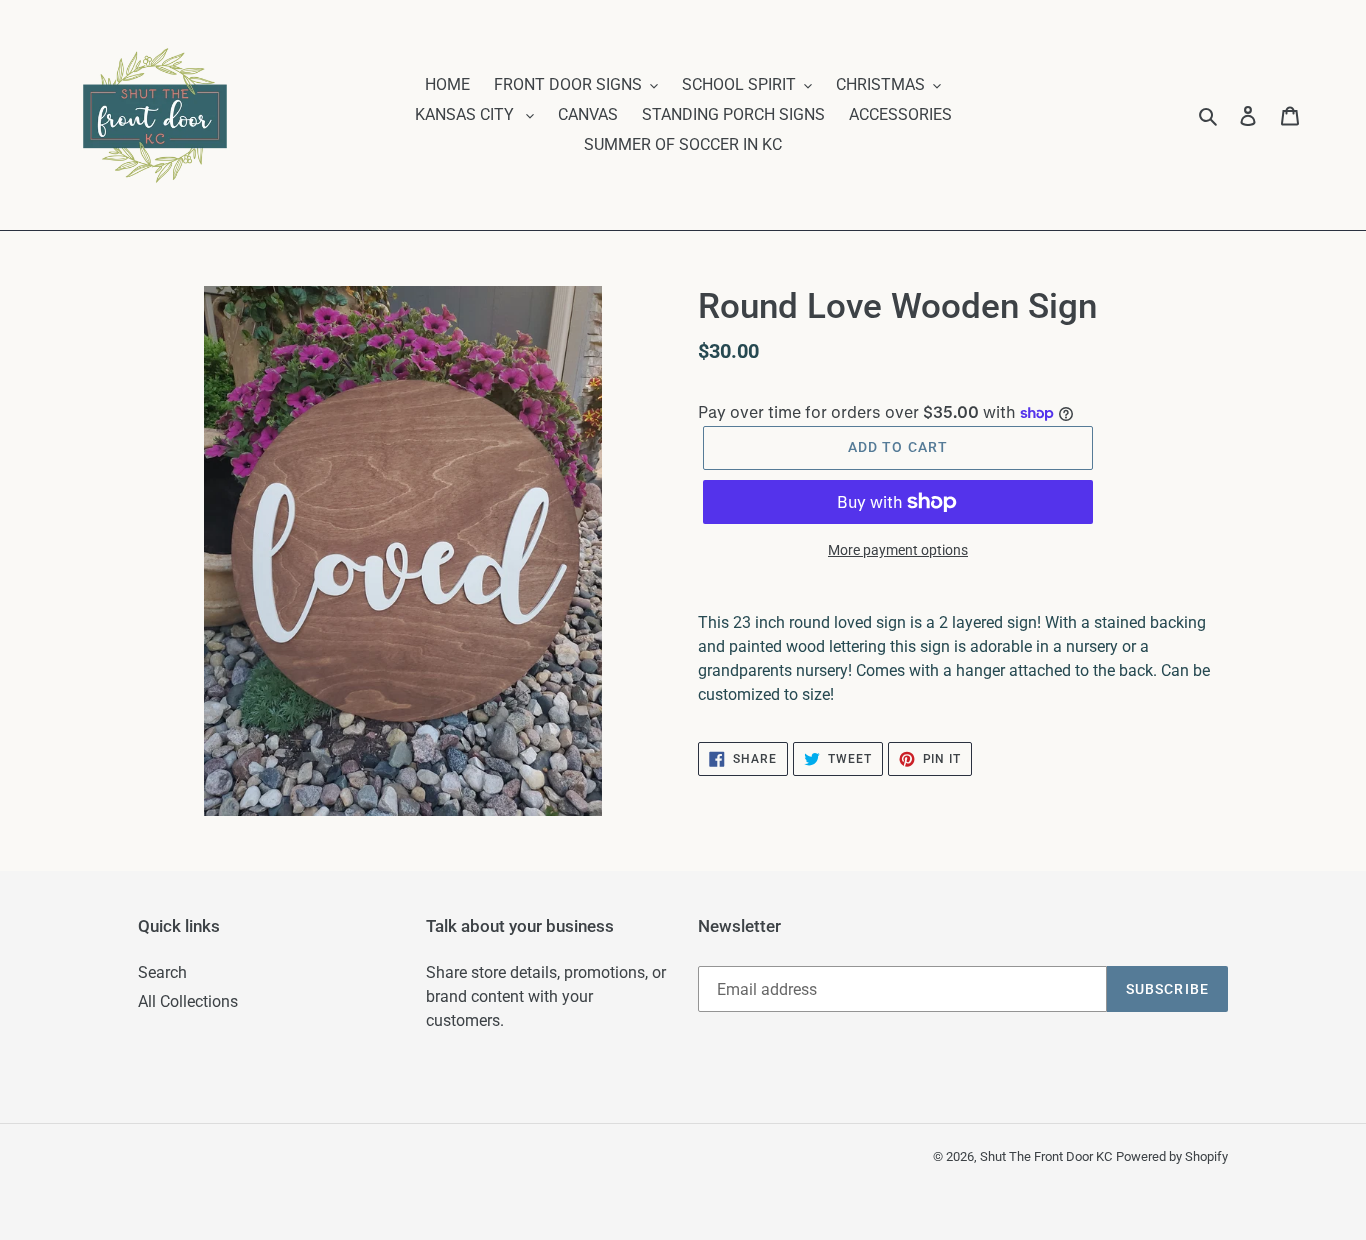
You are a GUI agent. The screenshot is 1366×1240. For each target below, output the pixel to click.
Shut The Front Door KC (1046, 1156)
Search (162, 972)
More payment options (898, 550)
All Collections (188, 1001)
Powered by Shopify (1172, 1156)
